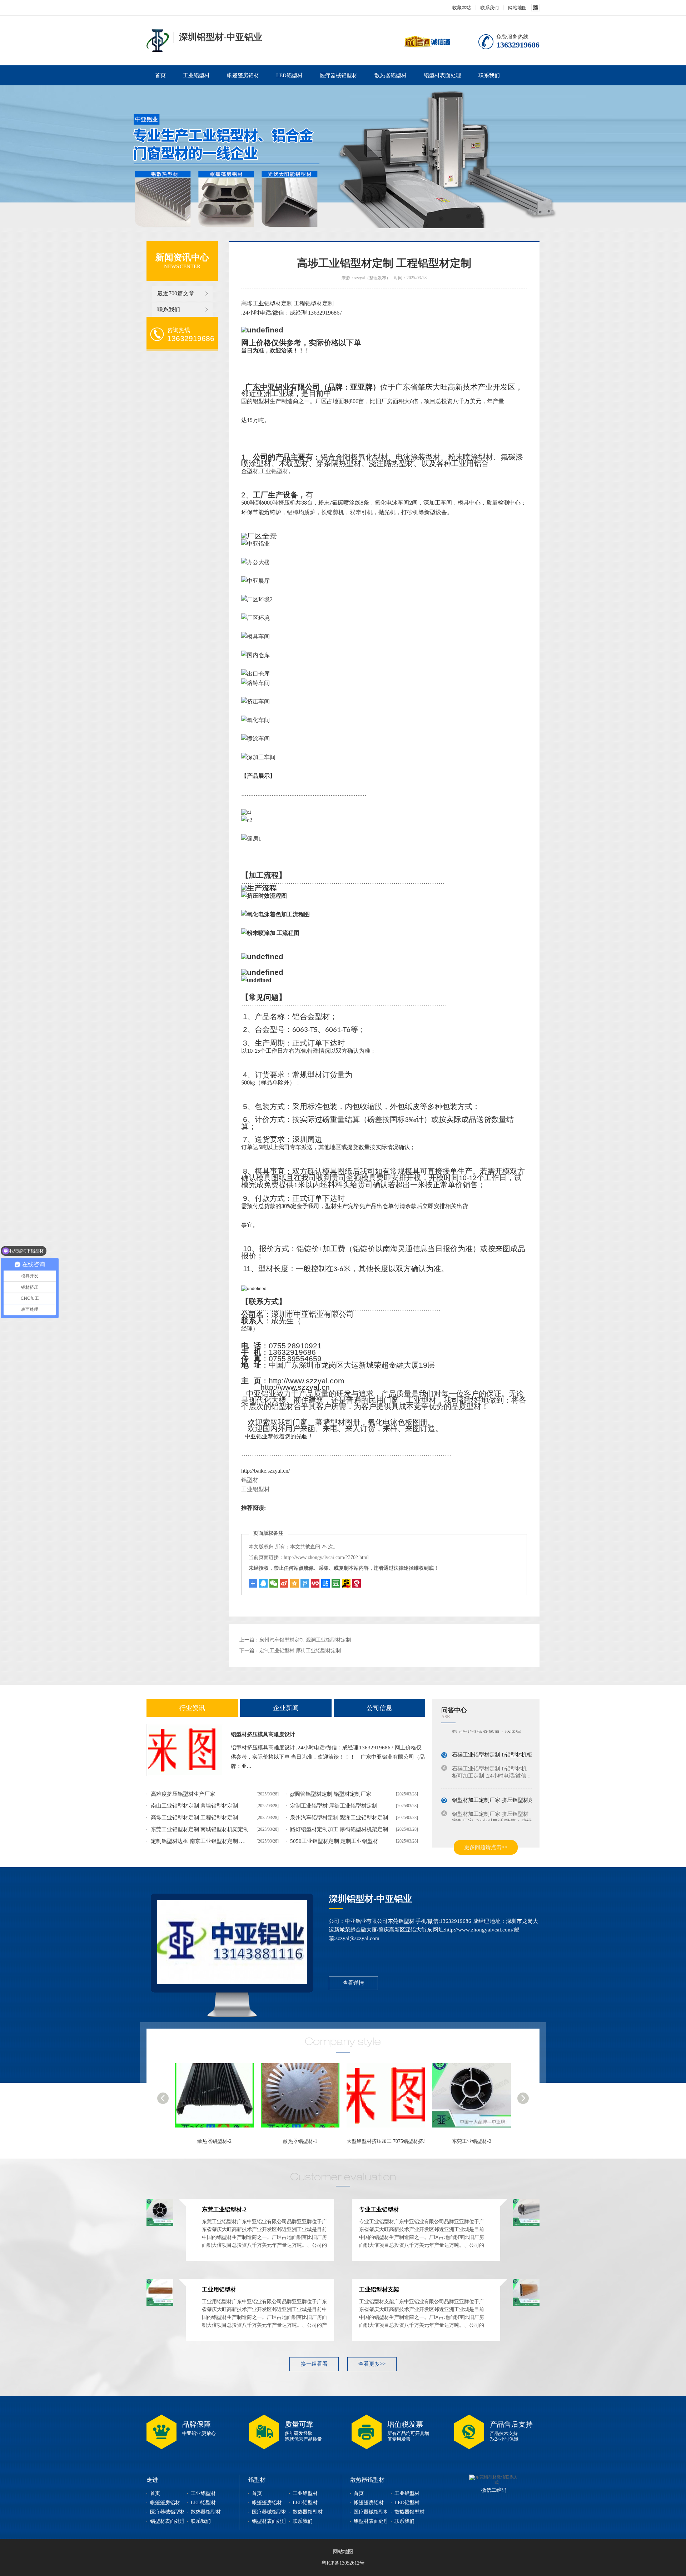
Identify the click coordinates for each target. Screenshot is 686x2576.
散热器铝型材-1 (214, 2141)
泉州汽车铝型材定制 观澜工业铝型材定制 (305, 1640)
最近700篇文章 (176, 293)
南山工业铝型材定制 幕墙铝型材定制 (194, 1806)
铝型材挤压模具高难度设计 (263, 1734)
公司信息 (379, 1708)
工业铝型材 (196, 75)
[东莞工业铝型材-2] (389, 2099)
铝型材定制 (158, 41)
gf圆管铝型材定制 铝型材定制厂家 (331, 1794)
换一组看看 (314, 2364)
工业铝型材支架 (379, 2289)
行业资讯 (192, 1708)
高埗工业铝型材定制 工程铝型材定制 (194, 1818)
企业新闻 (286, 1708)
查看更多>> (372, 2364)
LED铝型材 (289, 75)
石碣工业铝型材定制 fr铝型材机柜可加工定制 (505, 1743)
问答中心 (454, 1710)
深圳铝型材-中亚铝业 (370, 1899)
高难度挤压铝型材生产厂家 (183, 1794)
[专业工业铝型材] (475, 2099)
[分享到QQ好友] (263, 1583)
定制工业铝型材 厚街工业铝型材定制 (300, 1651)
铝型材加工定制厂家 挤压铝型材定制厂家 (501, 1789)
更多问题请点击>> (486, 1847)
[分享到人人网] (315, 1583)
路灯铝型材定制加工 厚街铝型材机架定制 (339, 1829)
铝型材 (250, 1480)
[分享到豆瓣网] (346, 1583)
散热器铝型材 (391, 75)
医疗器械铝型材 (339, 75)
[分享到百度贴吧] (325, 1583)
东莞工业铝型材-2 (386, 2141)
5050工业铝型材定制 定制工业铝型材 (334, 1841)
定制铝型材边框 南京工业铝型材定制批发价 (202, 1841)
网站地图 (517, 8)
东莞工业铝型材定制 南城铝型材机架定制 (200, 1829)
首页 (160, 75)
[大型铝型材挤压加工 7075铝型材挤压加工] (304, 2099)
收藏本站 (462, 8)
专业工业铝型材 (472, 2141)
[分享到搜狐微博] (336, 1583)
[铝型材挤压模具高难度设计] (185, 1750)
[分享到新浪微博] (284, 1583)
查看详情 (353, 1983)
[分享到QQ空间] (294, 1583)
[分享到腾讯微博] (305, 1583)
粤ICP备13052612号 (343, 2563)
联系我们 (489, 8)
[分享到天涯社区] (357, 1583)
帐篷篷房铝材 (243, 75)
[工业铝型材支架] (526, 2304)
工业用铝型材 (219, 2289)
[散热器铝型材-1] (218, 2099)
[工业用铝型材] (160, 2304)
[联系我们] (232, 1942)
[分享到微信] (274, 1583)
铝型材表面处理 (443, 75)
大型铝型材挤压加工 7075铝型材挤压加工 (307, 2141)
